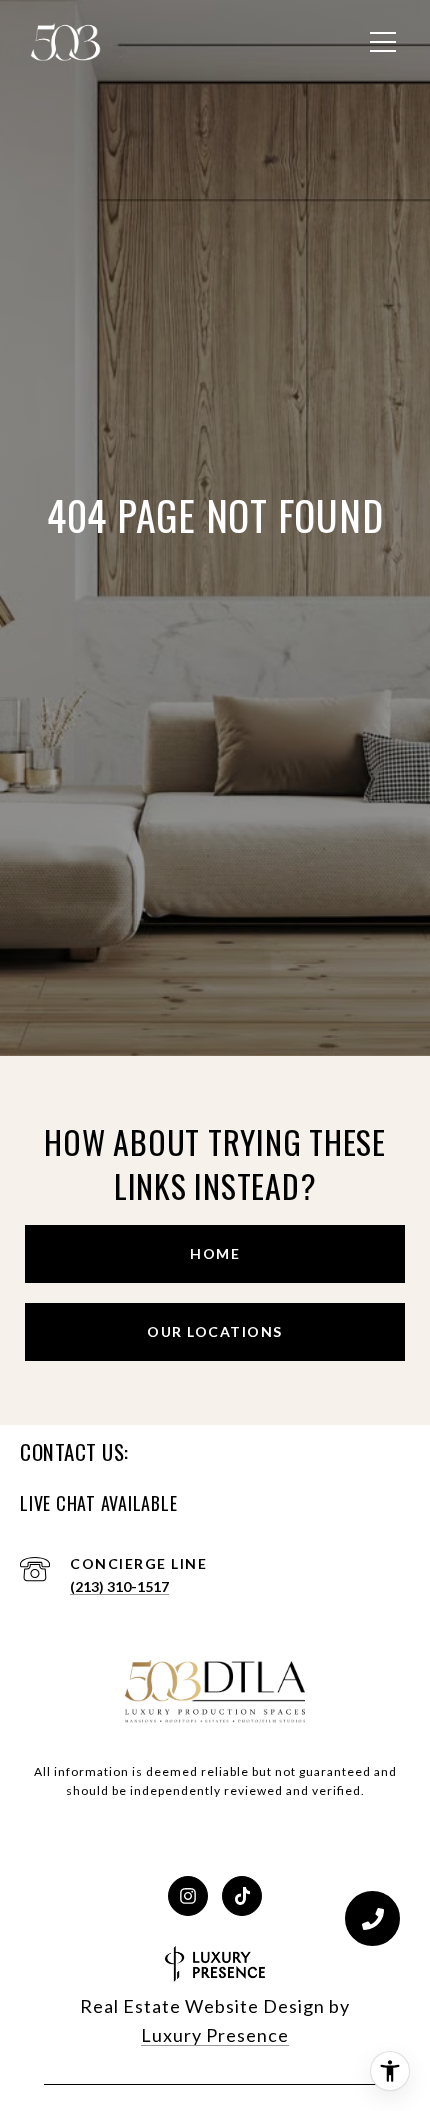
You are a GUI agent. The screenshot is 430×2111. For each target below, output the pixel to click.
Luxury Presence (215, 2035)
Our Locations (215, 1331)
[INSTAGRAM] (188, 1896)
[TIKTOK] (242, 1896)
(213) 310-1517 (119, 1586)
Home (215, 1253)
